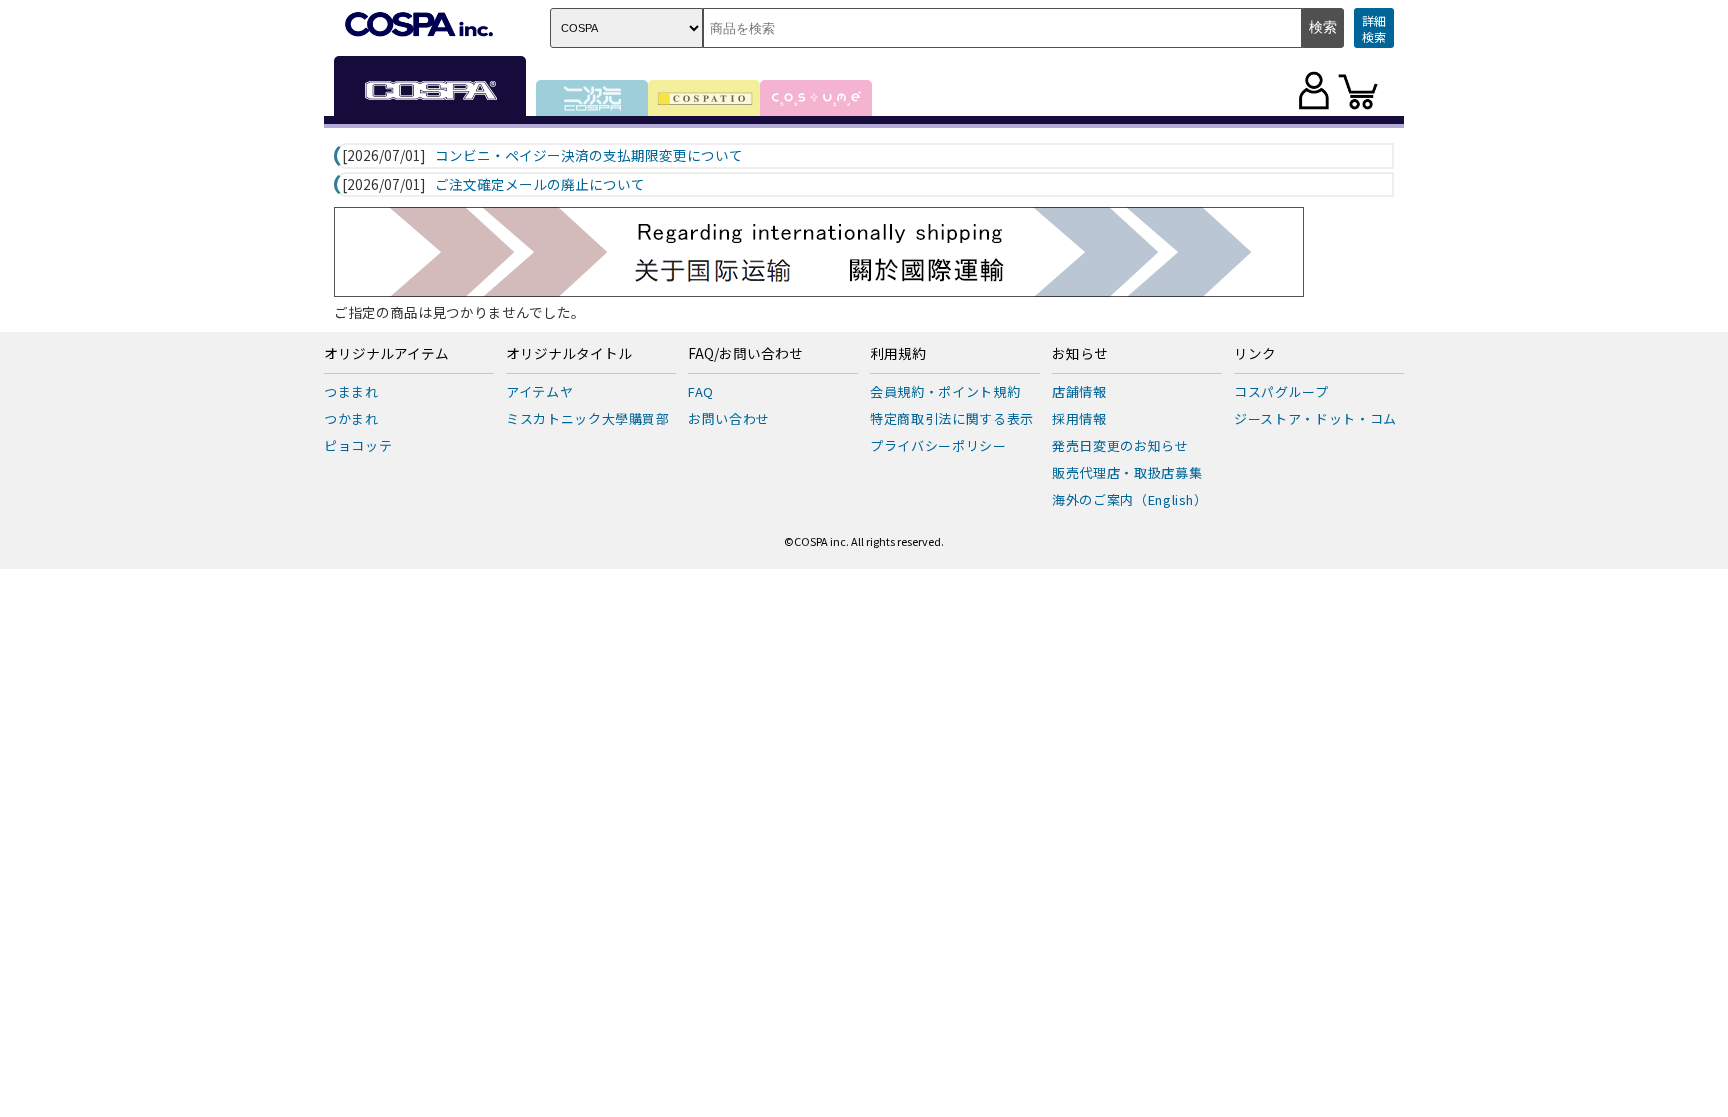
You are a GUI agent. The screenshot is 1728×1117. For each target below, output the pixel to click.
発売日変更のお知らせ (1120, 445)
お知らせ (1080, 354)
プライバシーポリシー (938, 445)
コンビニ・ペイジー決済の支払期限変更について (589, 156)
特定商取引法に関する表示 (952, 418)
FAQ (701, 391)
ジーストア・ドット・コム (1315, 418)
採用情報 (1079, 418)
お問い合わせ (729, 418)
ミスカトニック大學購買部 (588, 418)
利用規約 (898, 354)
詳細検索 (1374, 28)
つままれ (351, 391)
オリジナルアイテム (386, 354)
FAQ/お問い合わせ (745, 354)
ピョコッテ (358, 445)
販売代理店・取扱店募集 (1127, 472)
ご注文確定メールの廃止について (540, 185)
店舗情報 (1079, 391)
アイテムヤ (539, 391)
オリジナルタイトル (569, 354)
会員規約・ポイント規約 (945, 391)
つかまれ (351, 418)
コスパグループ (1281, 391)
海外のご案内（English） (1130, 499)
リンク (1255, 354)
